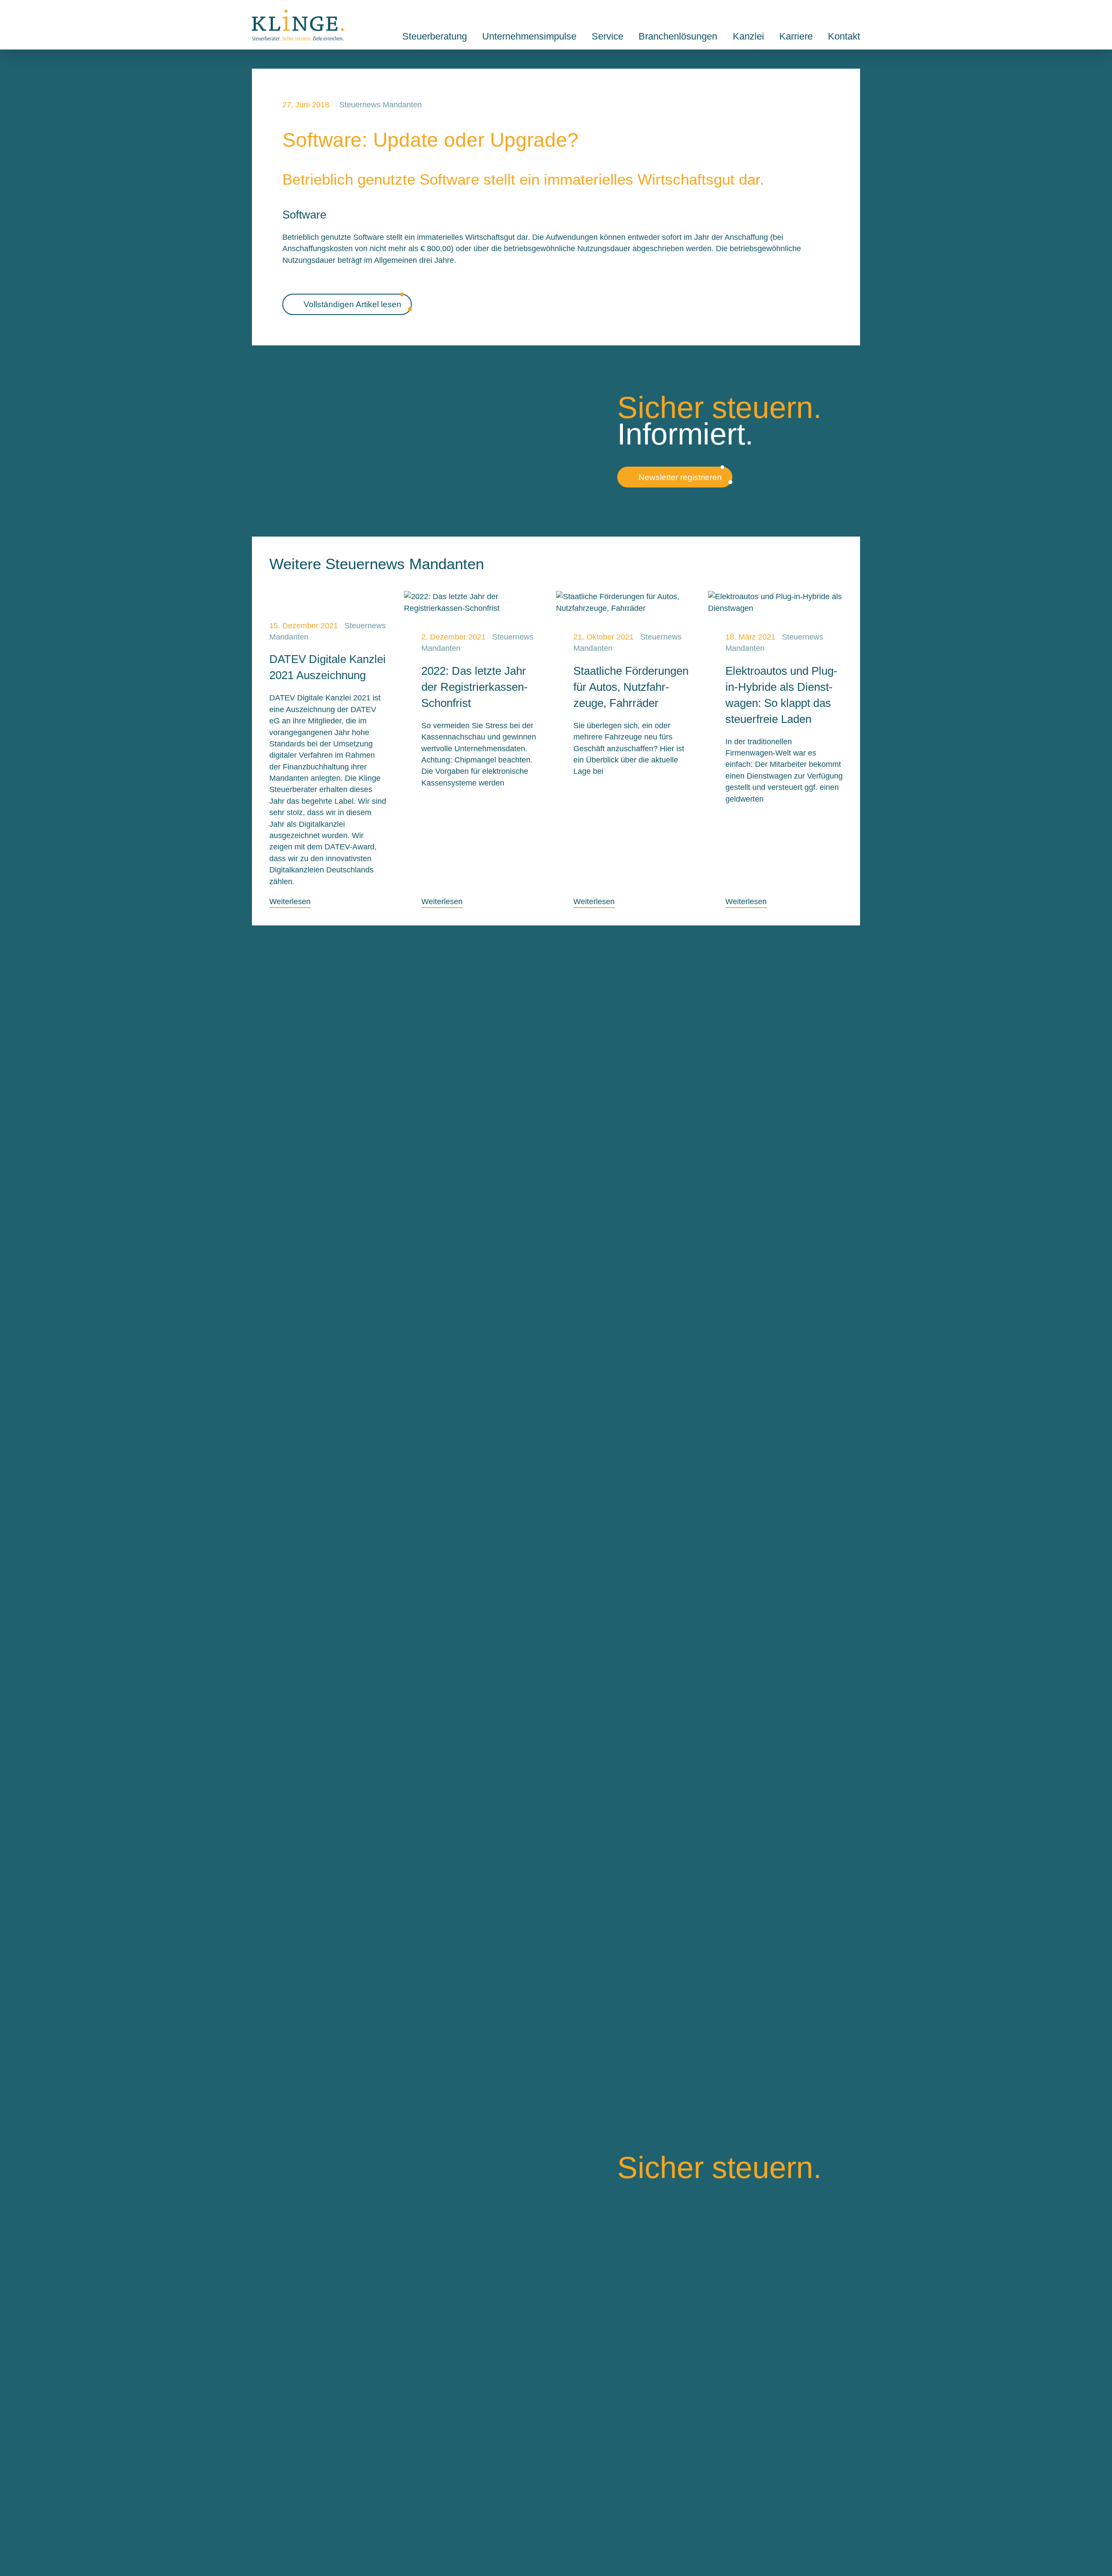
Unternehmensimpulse (529, 36)
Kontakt (856, 14)
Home (298, 25)
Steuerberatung (435, 36)
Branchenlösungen (678, 36)
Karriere (796, 36)
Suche (835, 14)
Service (607, 36)
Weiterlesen (290, 902)
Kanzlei (748, 36)
